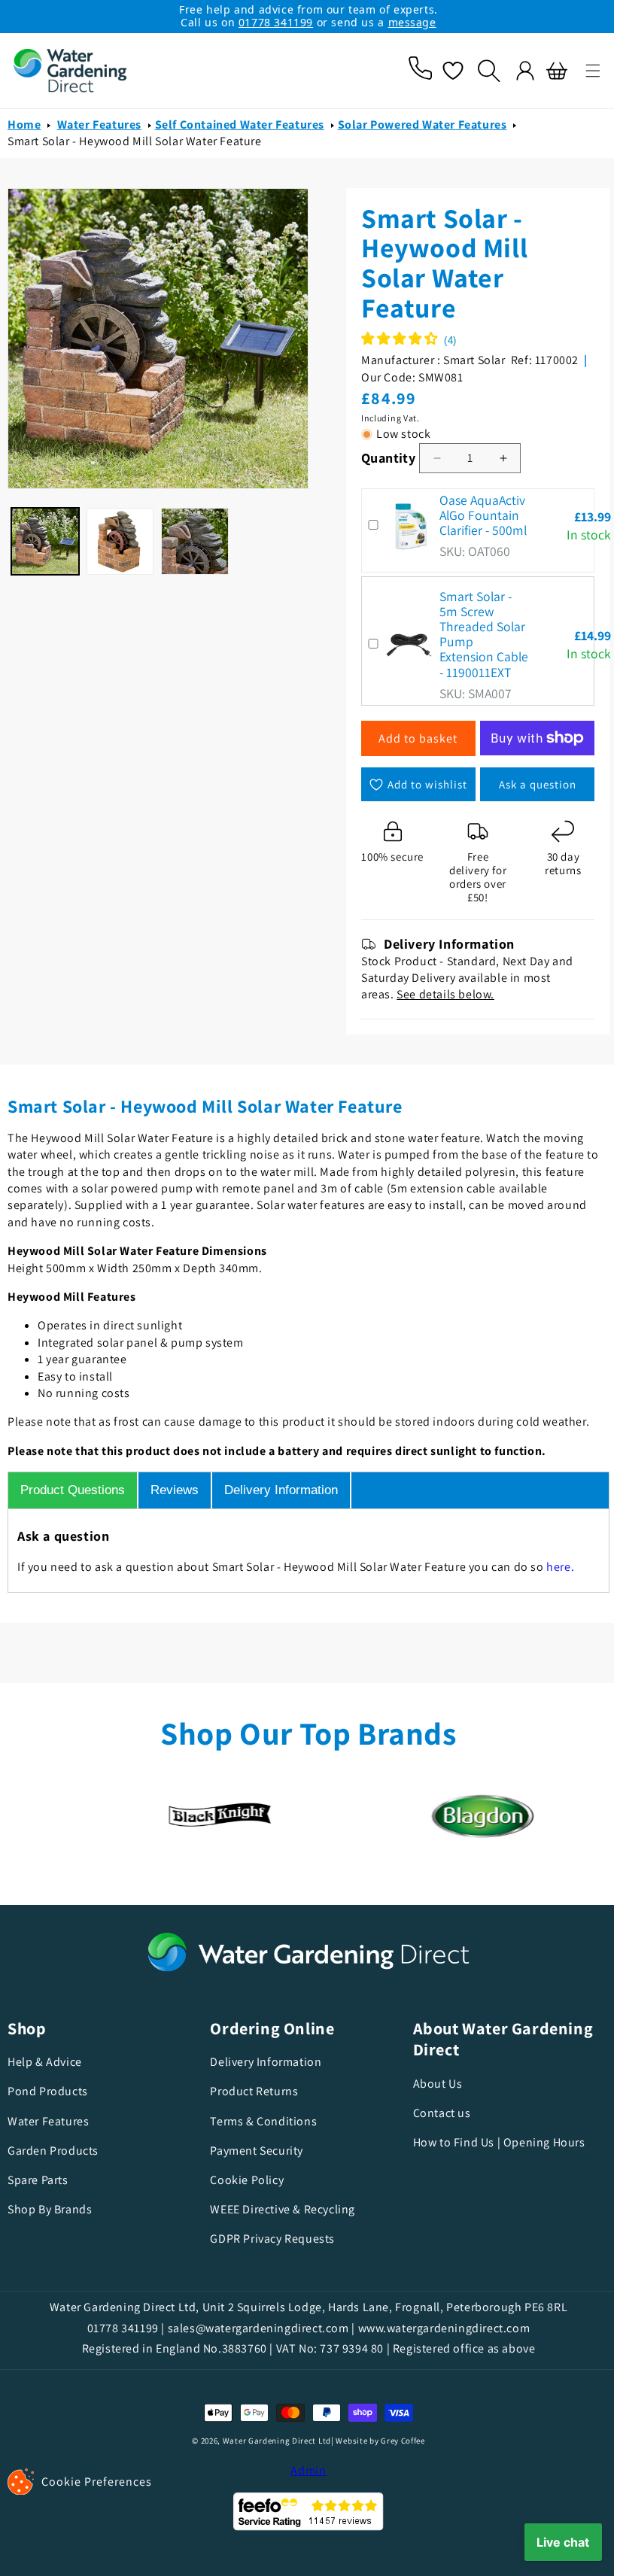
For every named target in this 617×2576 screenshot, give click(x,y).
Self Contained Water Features (240, 125)
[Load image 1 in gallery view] (44, 535)
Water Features (99, 125)
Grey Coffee (398, 2441)
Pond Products (48, 2091)
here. (560, 1567)
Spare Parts (38, 2180)
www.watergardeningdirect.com (438, 2328)
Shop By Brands (50, 2209)
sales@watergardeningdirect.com (252, 2328)
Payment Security (253, 2151)
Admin (303, 2470)
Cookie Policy (243, 2180)
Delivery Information (281, 1490)
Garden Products (53, 2151)
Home (24, 125)
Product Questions (73, 1490)
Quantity (383, 458)
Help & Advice (45, 2062)
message (412, 22)
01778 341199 (276, 22)
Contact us (435, 2113)
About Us (430, 2084)
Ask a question (527, 784)
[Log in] (514, 71)
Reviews (175, 1490)
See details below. (440, 994)
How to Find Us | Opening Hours (492, 2142)
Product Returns (250, 2091)
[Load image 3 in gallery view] (191, 535)
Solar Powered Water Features (422, 125)
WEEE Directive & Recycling (279, 2209)
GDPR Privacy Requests (269, 2239)
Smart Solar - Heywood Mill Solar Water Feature (135, 141)
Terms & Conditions (260, 2121)
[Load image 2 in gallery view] (118, 535)
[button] (582, 71)
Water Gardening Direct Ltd (271, 2441)
